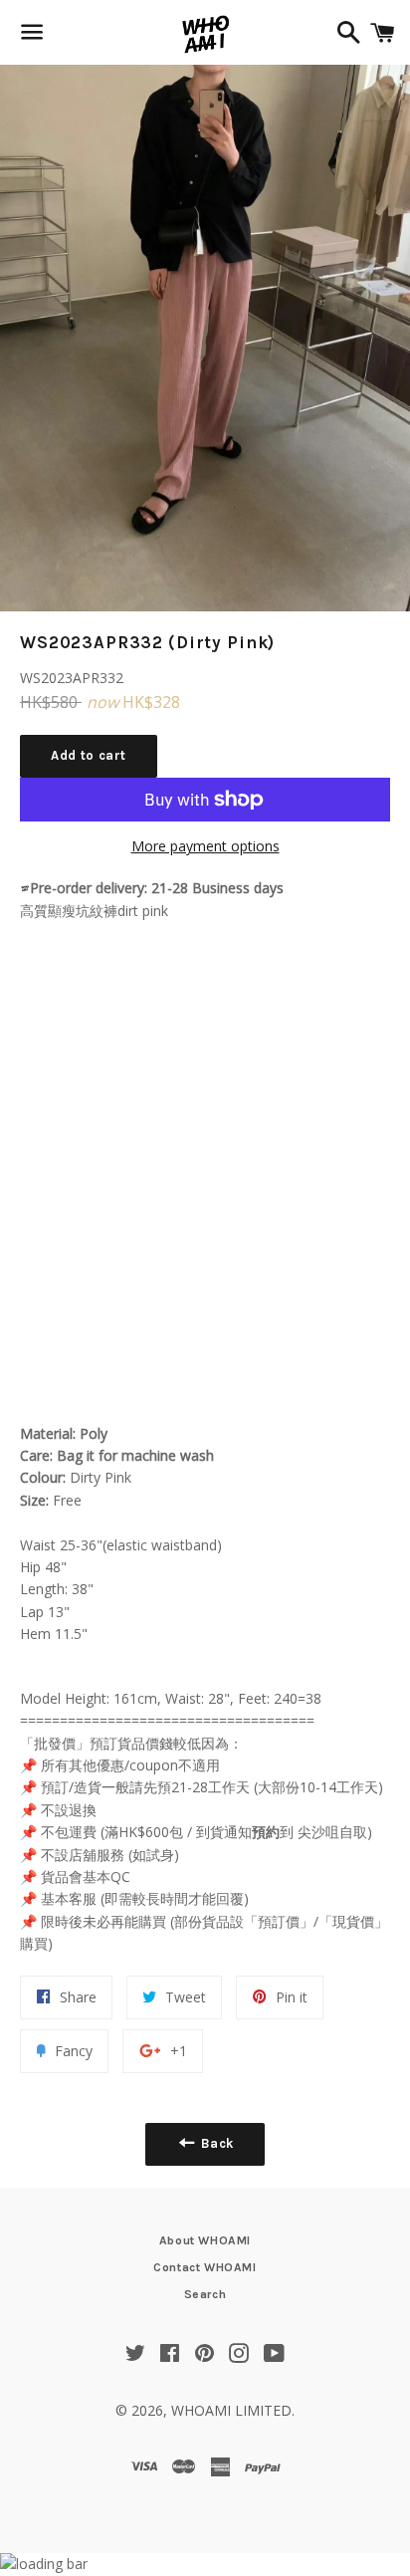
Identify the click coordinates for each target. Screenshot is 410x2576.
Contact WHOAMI (205, 2267)
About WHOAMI (205, 2240)
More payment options (205, 846)
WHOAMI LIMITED (231, 2410)
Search (205, 2294)
